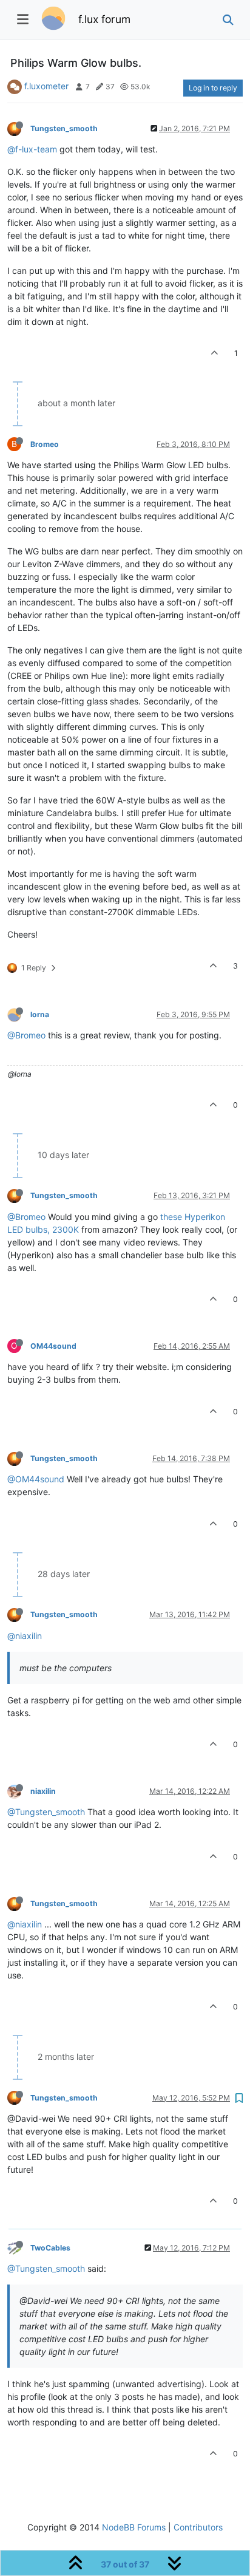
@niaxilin (25, 1636)
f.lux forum (104, 19)
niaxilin (43, 1791)
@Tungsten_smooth (46, 1812)
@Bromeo (26, 1035)
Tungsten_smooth (64, 128)
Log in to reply (213, 88)
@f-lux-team (32, 149)
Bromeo (45, 444)
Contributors (198, 2527)
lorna (40, 1014)
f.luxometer (46, 86)
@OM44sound (36, 1479)
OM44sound (53, 1346)
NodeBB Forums (134, 2527)
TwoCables (50, 2248)
